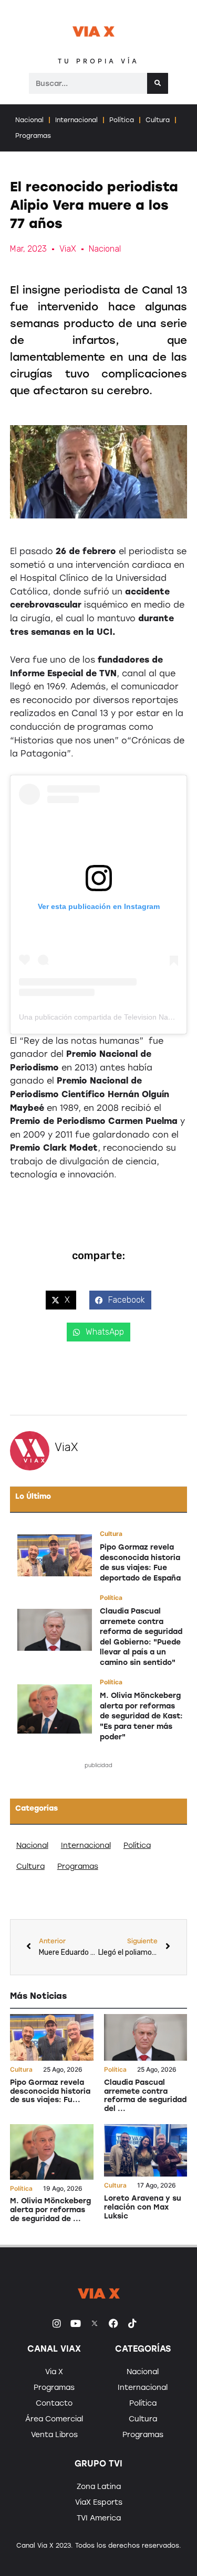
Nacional (29, 120)
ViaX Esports (99, 2502)
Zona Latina (99, 2487)
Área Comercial (54, 2419)
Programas (33, 136)
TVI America (99, 2518)
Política (122, 120)
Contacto (54, 2403)
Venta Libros (54, 2435)
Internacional (76, 120)
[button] (61, 1300)
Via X (54, 2372)
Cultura (158, 120)
